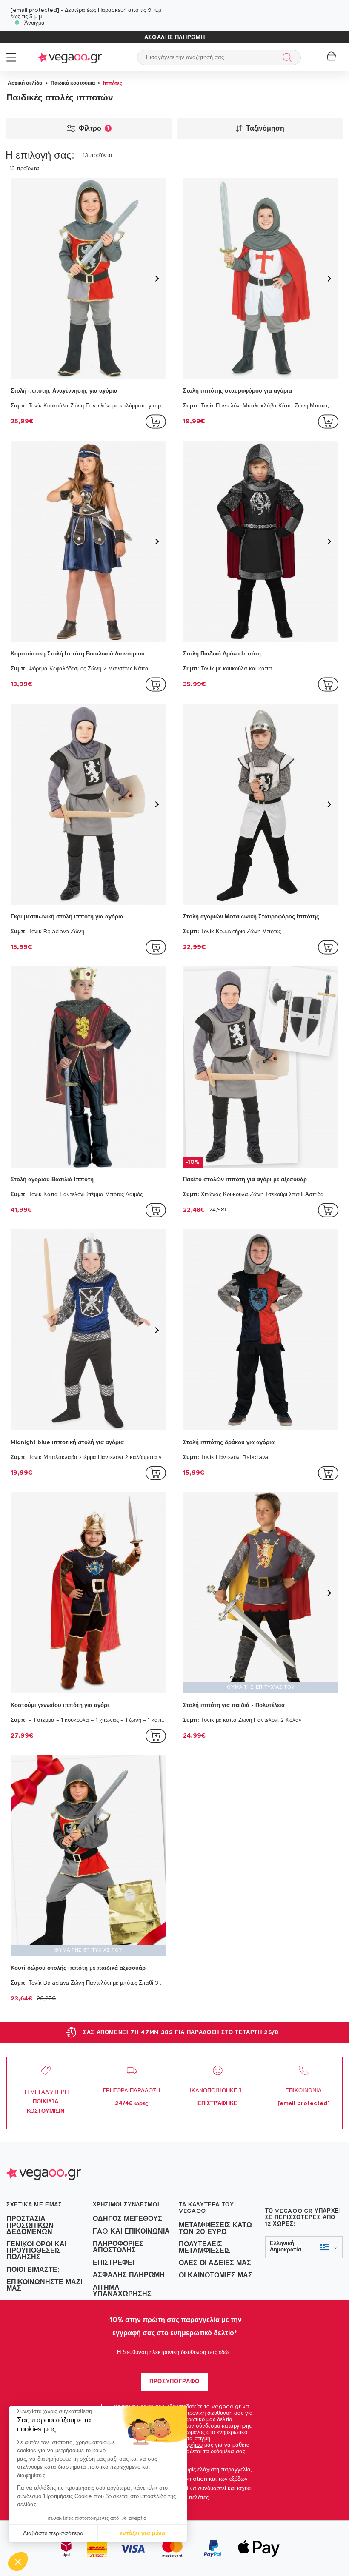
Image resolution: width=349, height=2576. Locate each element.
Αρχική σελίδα (25, 83)
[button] (18, 2562)
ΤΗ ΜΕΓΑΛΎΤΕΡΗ (46, 2102)
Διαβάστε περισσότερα (53, 2533)
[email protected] (35, 10)
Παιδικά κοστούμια (72, 83)
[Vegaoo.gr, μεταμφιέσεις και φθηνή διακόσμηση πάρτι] (70, 57)
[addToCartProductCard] (156, 422)
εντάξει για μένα (143, 2533)
